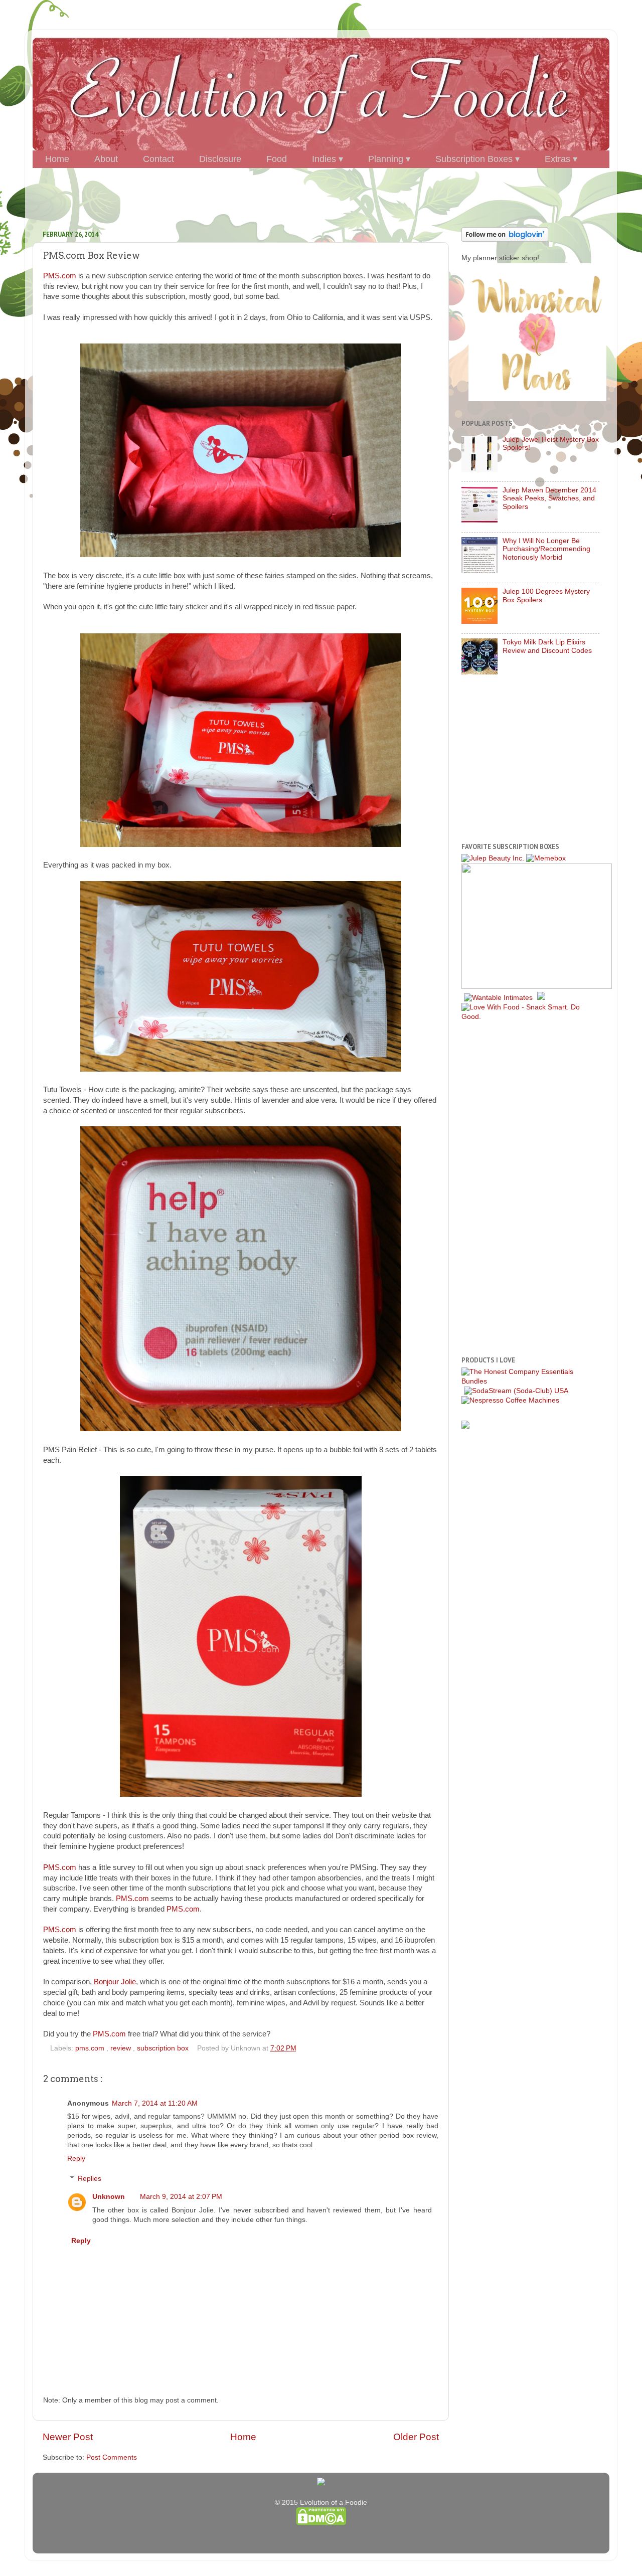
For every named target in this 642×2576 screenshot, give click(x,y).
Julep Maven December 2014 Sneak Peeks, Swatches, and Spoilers (549, 498)
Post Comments (112, 2457)
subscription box (164, 2048)
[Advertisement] (321, 194)
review (122, 2048)
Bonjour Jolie (115, 1982)
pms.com (91, 2048)
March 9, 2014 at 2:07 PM (181, 2197)
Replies (90, 2179)
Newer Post (68, 2437)
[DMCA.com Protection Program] (321, 2523)
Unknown (109, 2197)
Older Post (416, 2437)
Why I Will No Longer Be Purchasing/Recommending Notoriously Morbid (546, 549)
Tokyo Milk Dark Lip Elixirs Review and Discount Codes (547, 646)
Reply (76, 2159)
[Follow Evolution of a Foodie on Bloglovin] (505, 239)
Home (243, 2437)
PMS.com (60, 276)
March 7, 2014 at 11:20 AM (155, 2103)
